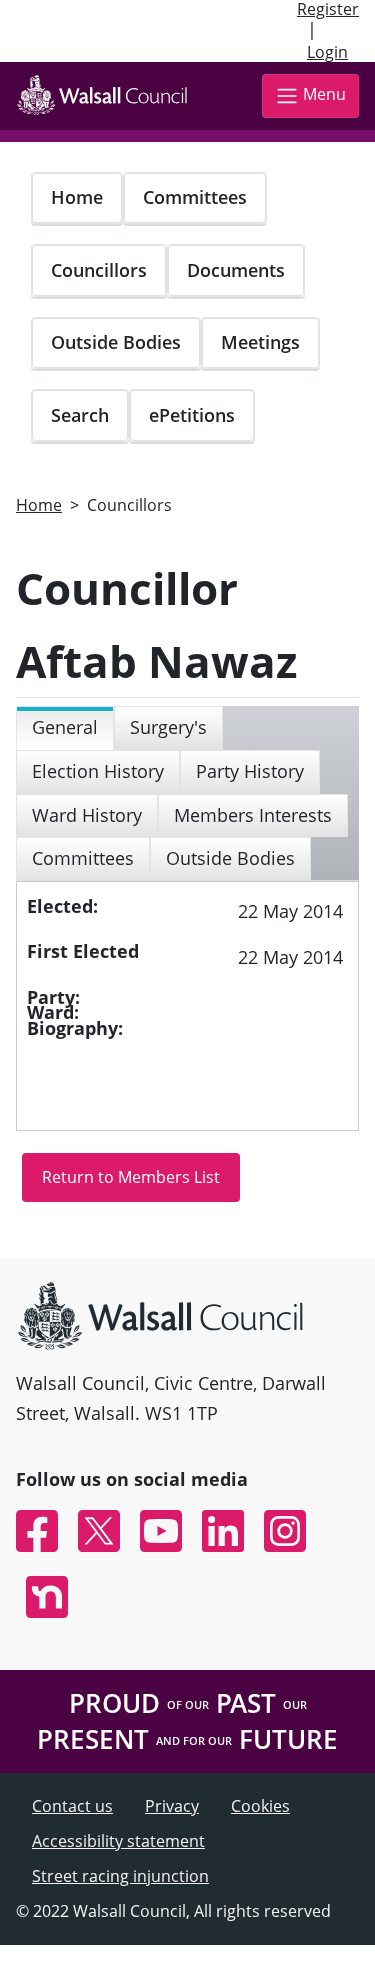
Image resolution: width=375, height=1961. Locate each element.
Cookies (260, 1806)
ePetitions (192, 415)
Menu (324, 94)
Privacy (172, 1806)
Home (77, 197)
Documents (236, 270)
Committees (195, 197)
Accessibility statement (118, 1841)
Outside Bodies (116, 342)
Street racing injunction (120, 1876)
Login (327, 52)
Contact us (72, 1806)
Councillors (99, 270)
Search (80, 415)
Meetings (260, 342)
